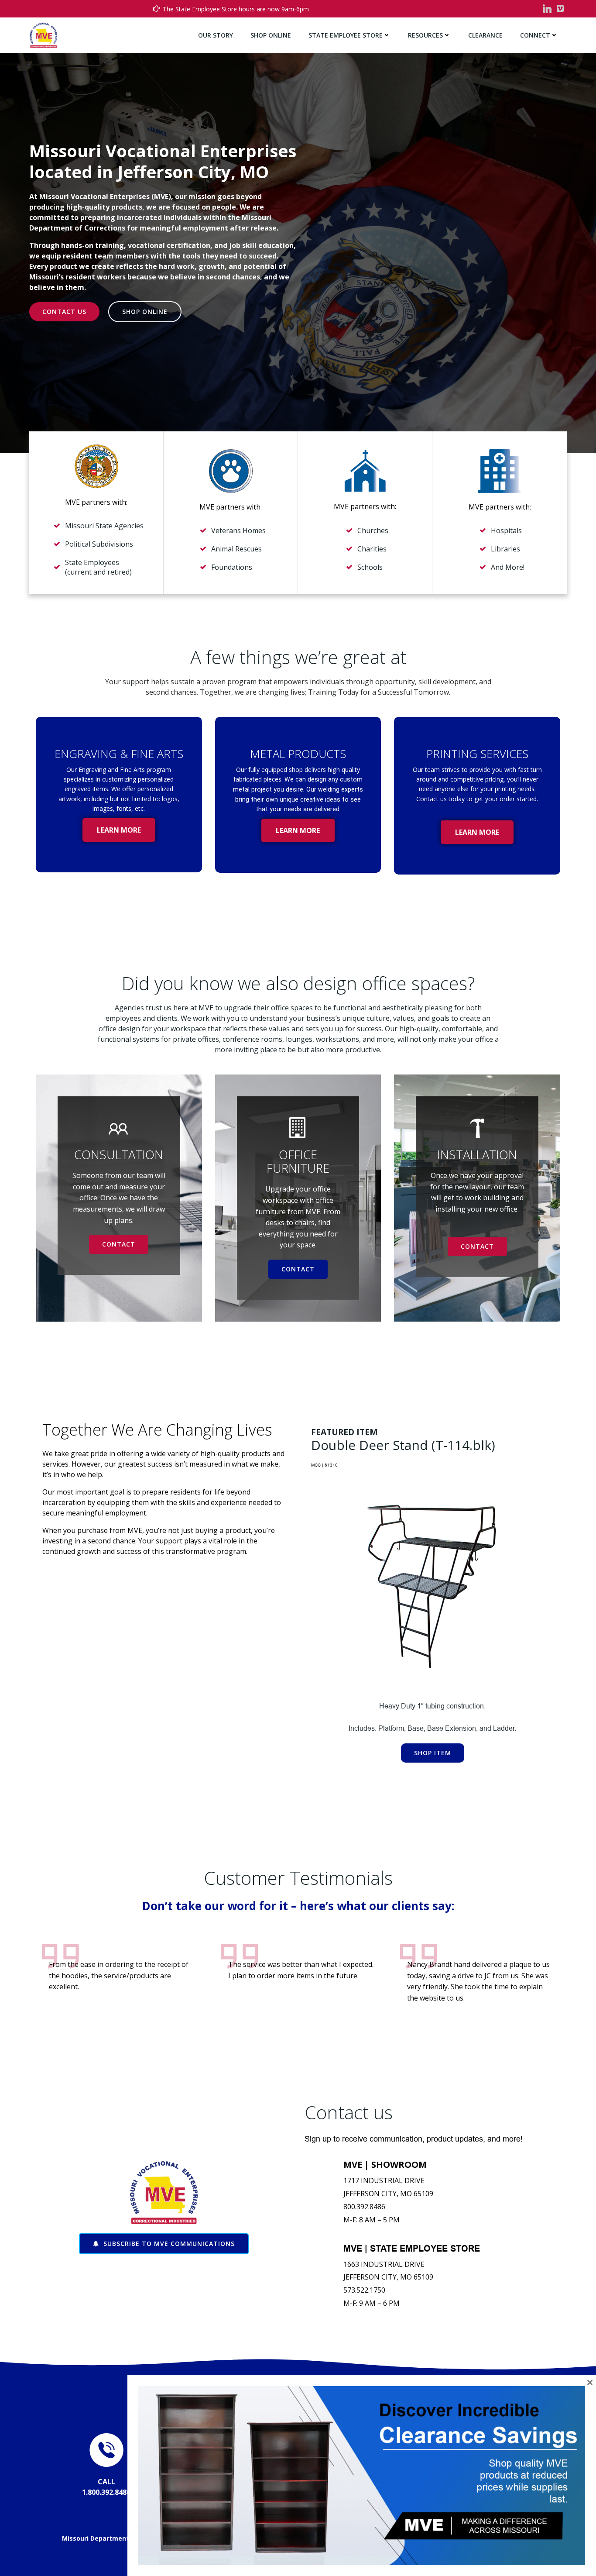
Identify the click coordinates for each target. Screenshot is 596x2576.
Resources (425, 35)
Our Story (216, 35)
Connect (535, 35)
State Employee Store (346, 35)
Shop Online (271, 35)
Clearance (485, 35)
